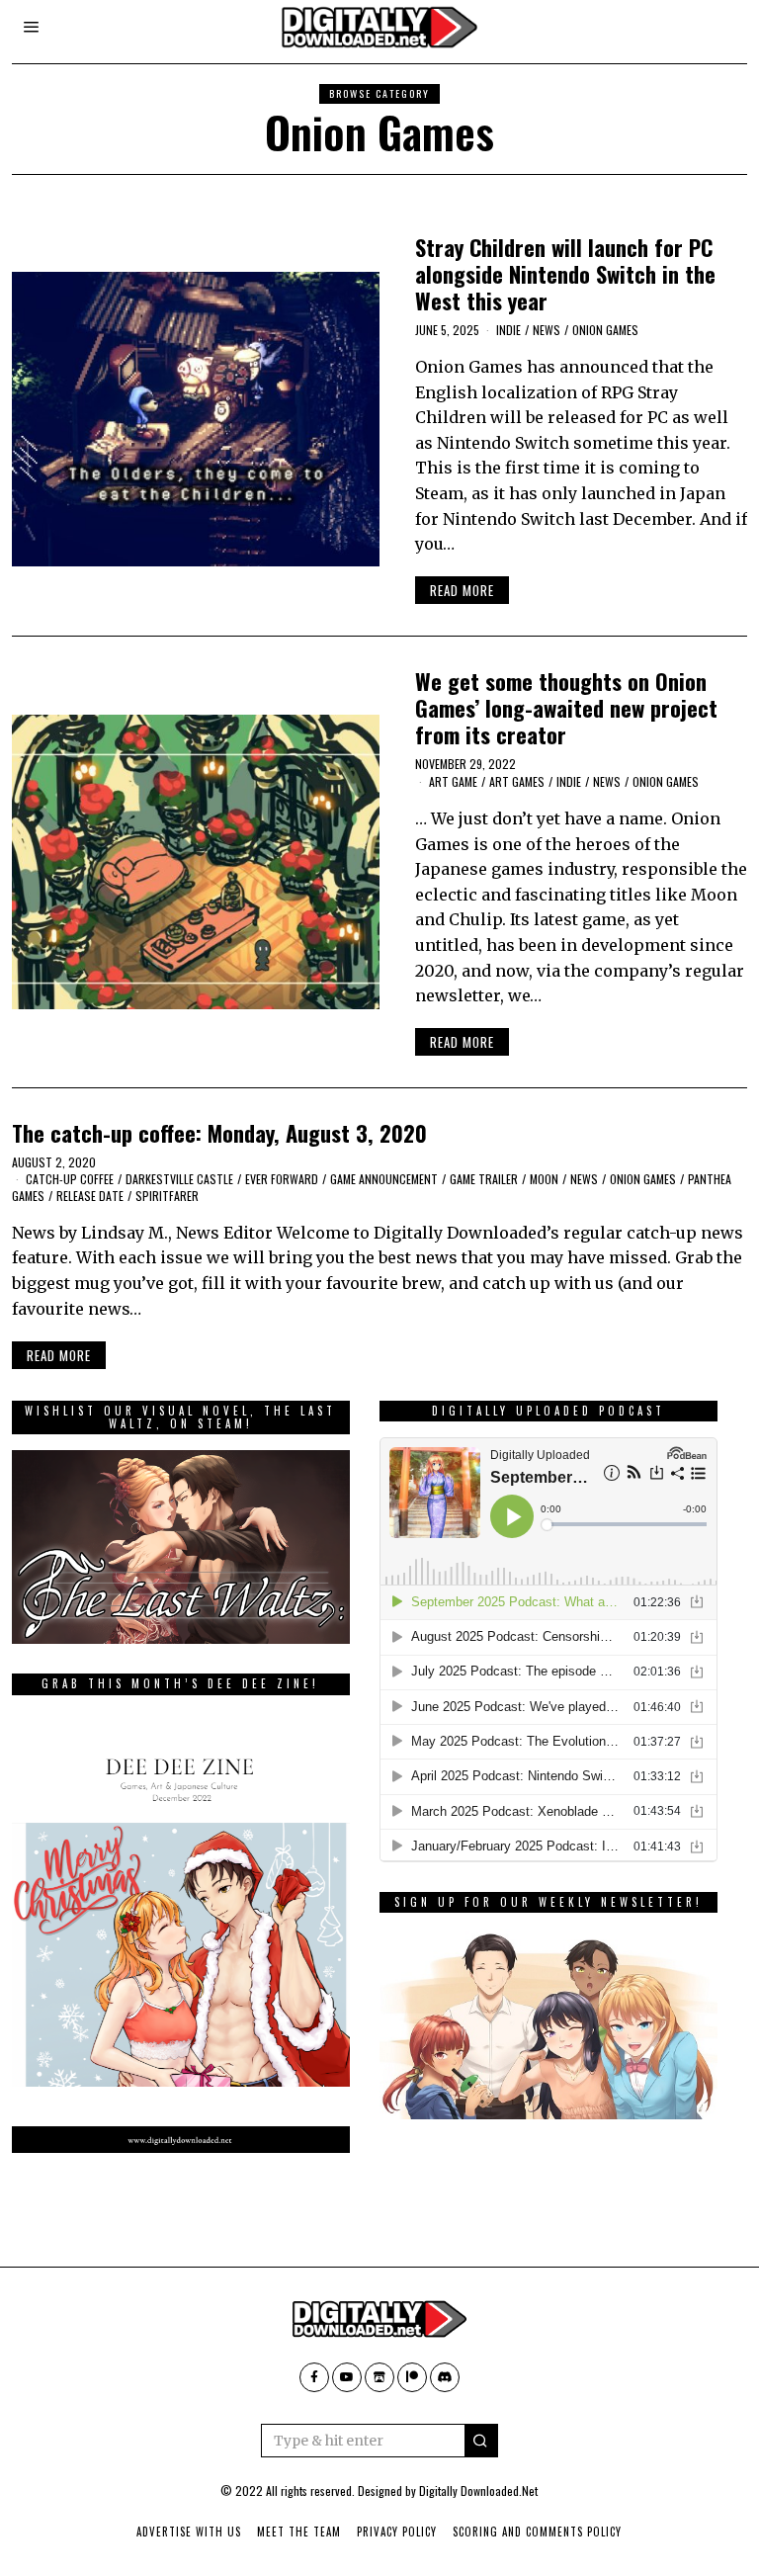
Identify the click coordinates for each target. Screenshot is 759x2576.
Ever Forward (282, 1179)
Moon (544, 1179)
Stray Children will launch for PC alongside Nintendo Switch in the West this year (565, 273)
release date (90, 1196)
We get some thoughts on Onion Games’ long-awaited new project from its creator (566, 707)
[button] (481, 2441)
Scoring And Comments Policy (537, 2532)
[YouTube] (347, 2377)
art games (517, 781)
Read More (462, 590)
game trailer (484, 1179)
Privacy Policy (397, 2532)
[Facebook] (314, 2377)
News (547, 330)
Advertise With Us (189, 2532)
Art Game (453, 781)
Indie (508, 330)
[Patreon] (412, 2377)
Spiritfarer (167, 1196)
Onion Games (605, 330)
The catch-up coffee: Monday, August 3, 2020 (219, 1132)
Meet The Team (299, 2532)
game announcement (384, 1179)
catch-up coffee (70, 1179)
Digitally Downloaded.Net (478, 2490)
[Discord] (445, 2377)
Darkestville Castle (179, 1179)
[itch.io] (379, 2377)
